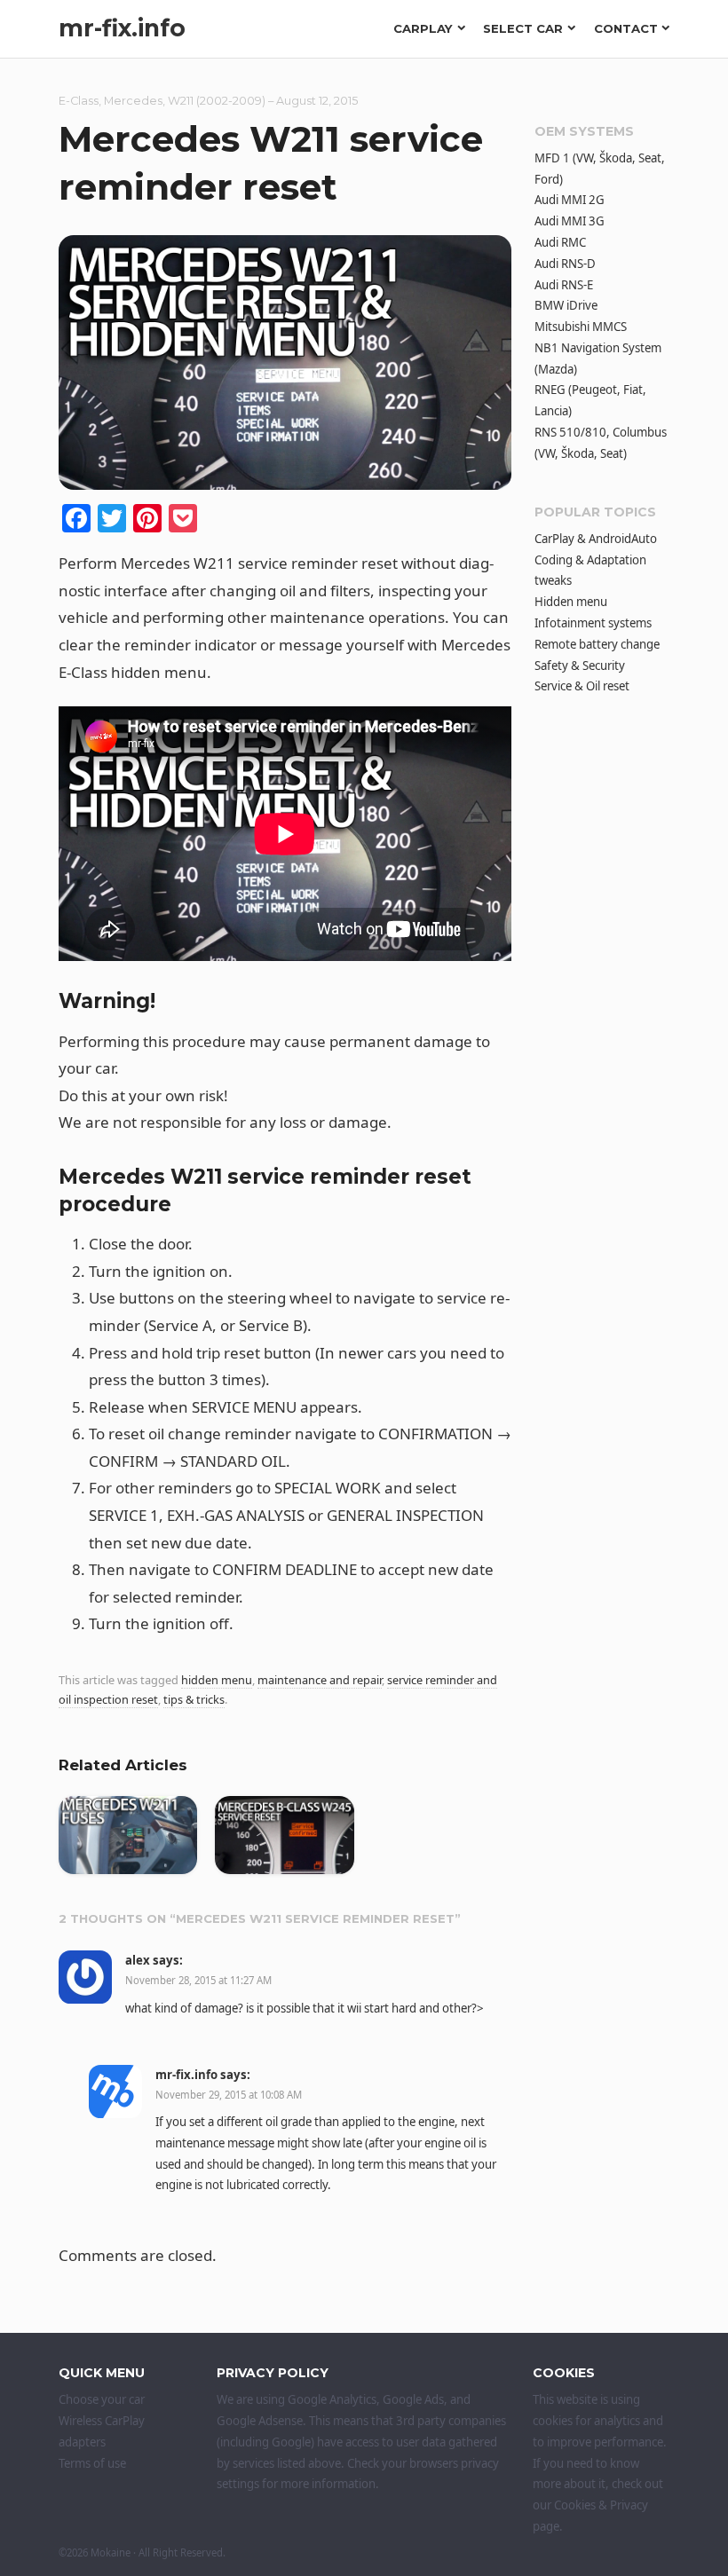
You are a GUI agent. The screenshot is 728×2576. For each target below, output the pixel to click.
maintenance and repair (320, 1680)
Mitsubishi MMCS (581, 327)
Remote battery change (597, 644)
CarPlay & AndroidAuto (596, 539)
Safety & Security (580, 666)
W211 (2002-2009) (217, 101)
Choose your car (102, 2399)
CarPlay (423, 28)
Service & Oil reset (582, 686)
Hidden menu (571, 602)
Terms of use (92, 2463)
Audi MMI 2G (570, 200)
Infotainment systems (593, 623)
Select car (523, 28)
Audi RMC (560, 242)
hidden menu (217, 1680)
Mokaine (111, 2552)
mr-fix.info (122, 28)
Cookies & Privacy (601, 2505)
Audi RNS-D (565, 264)
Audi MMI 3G (570, 221)
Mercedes (133, 101)
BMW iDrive (566, 305)
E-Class (79, 101)
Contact (626, 28)
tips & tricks (194, 1699)
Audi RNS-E (564, 285)
